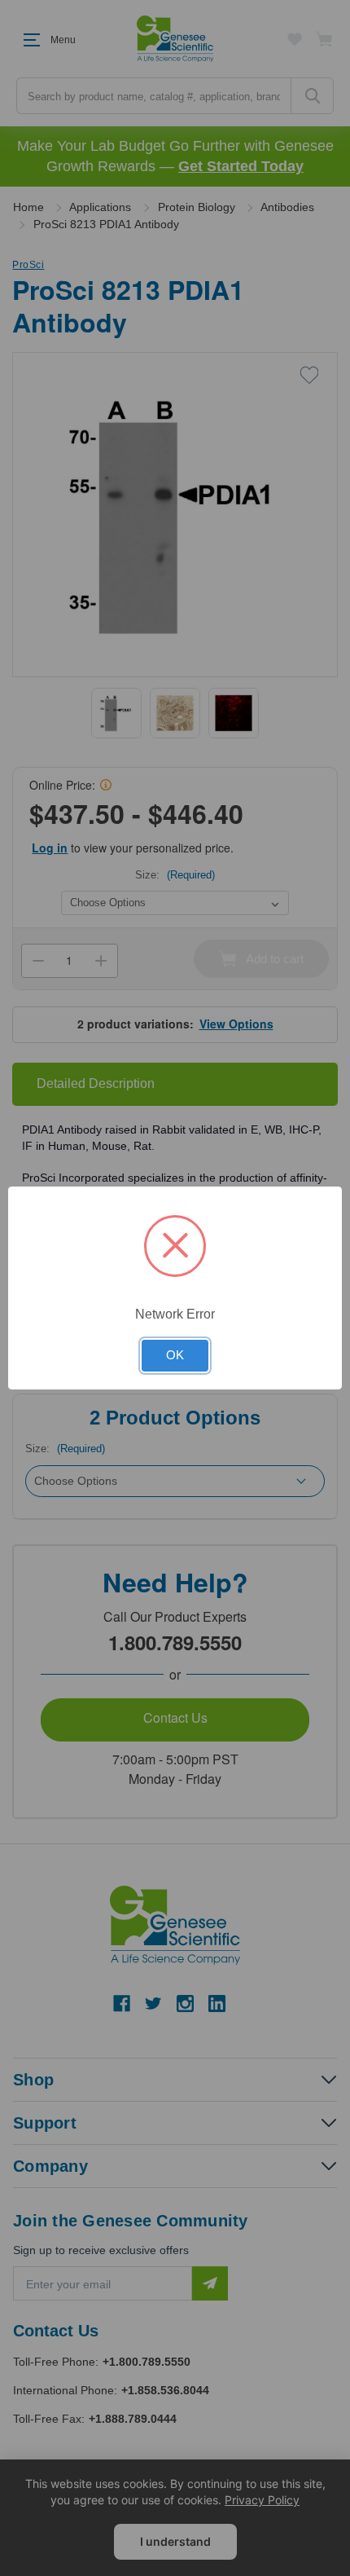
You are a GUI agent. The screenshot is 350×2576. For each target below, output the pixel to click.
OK (175, 1355)
